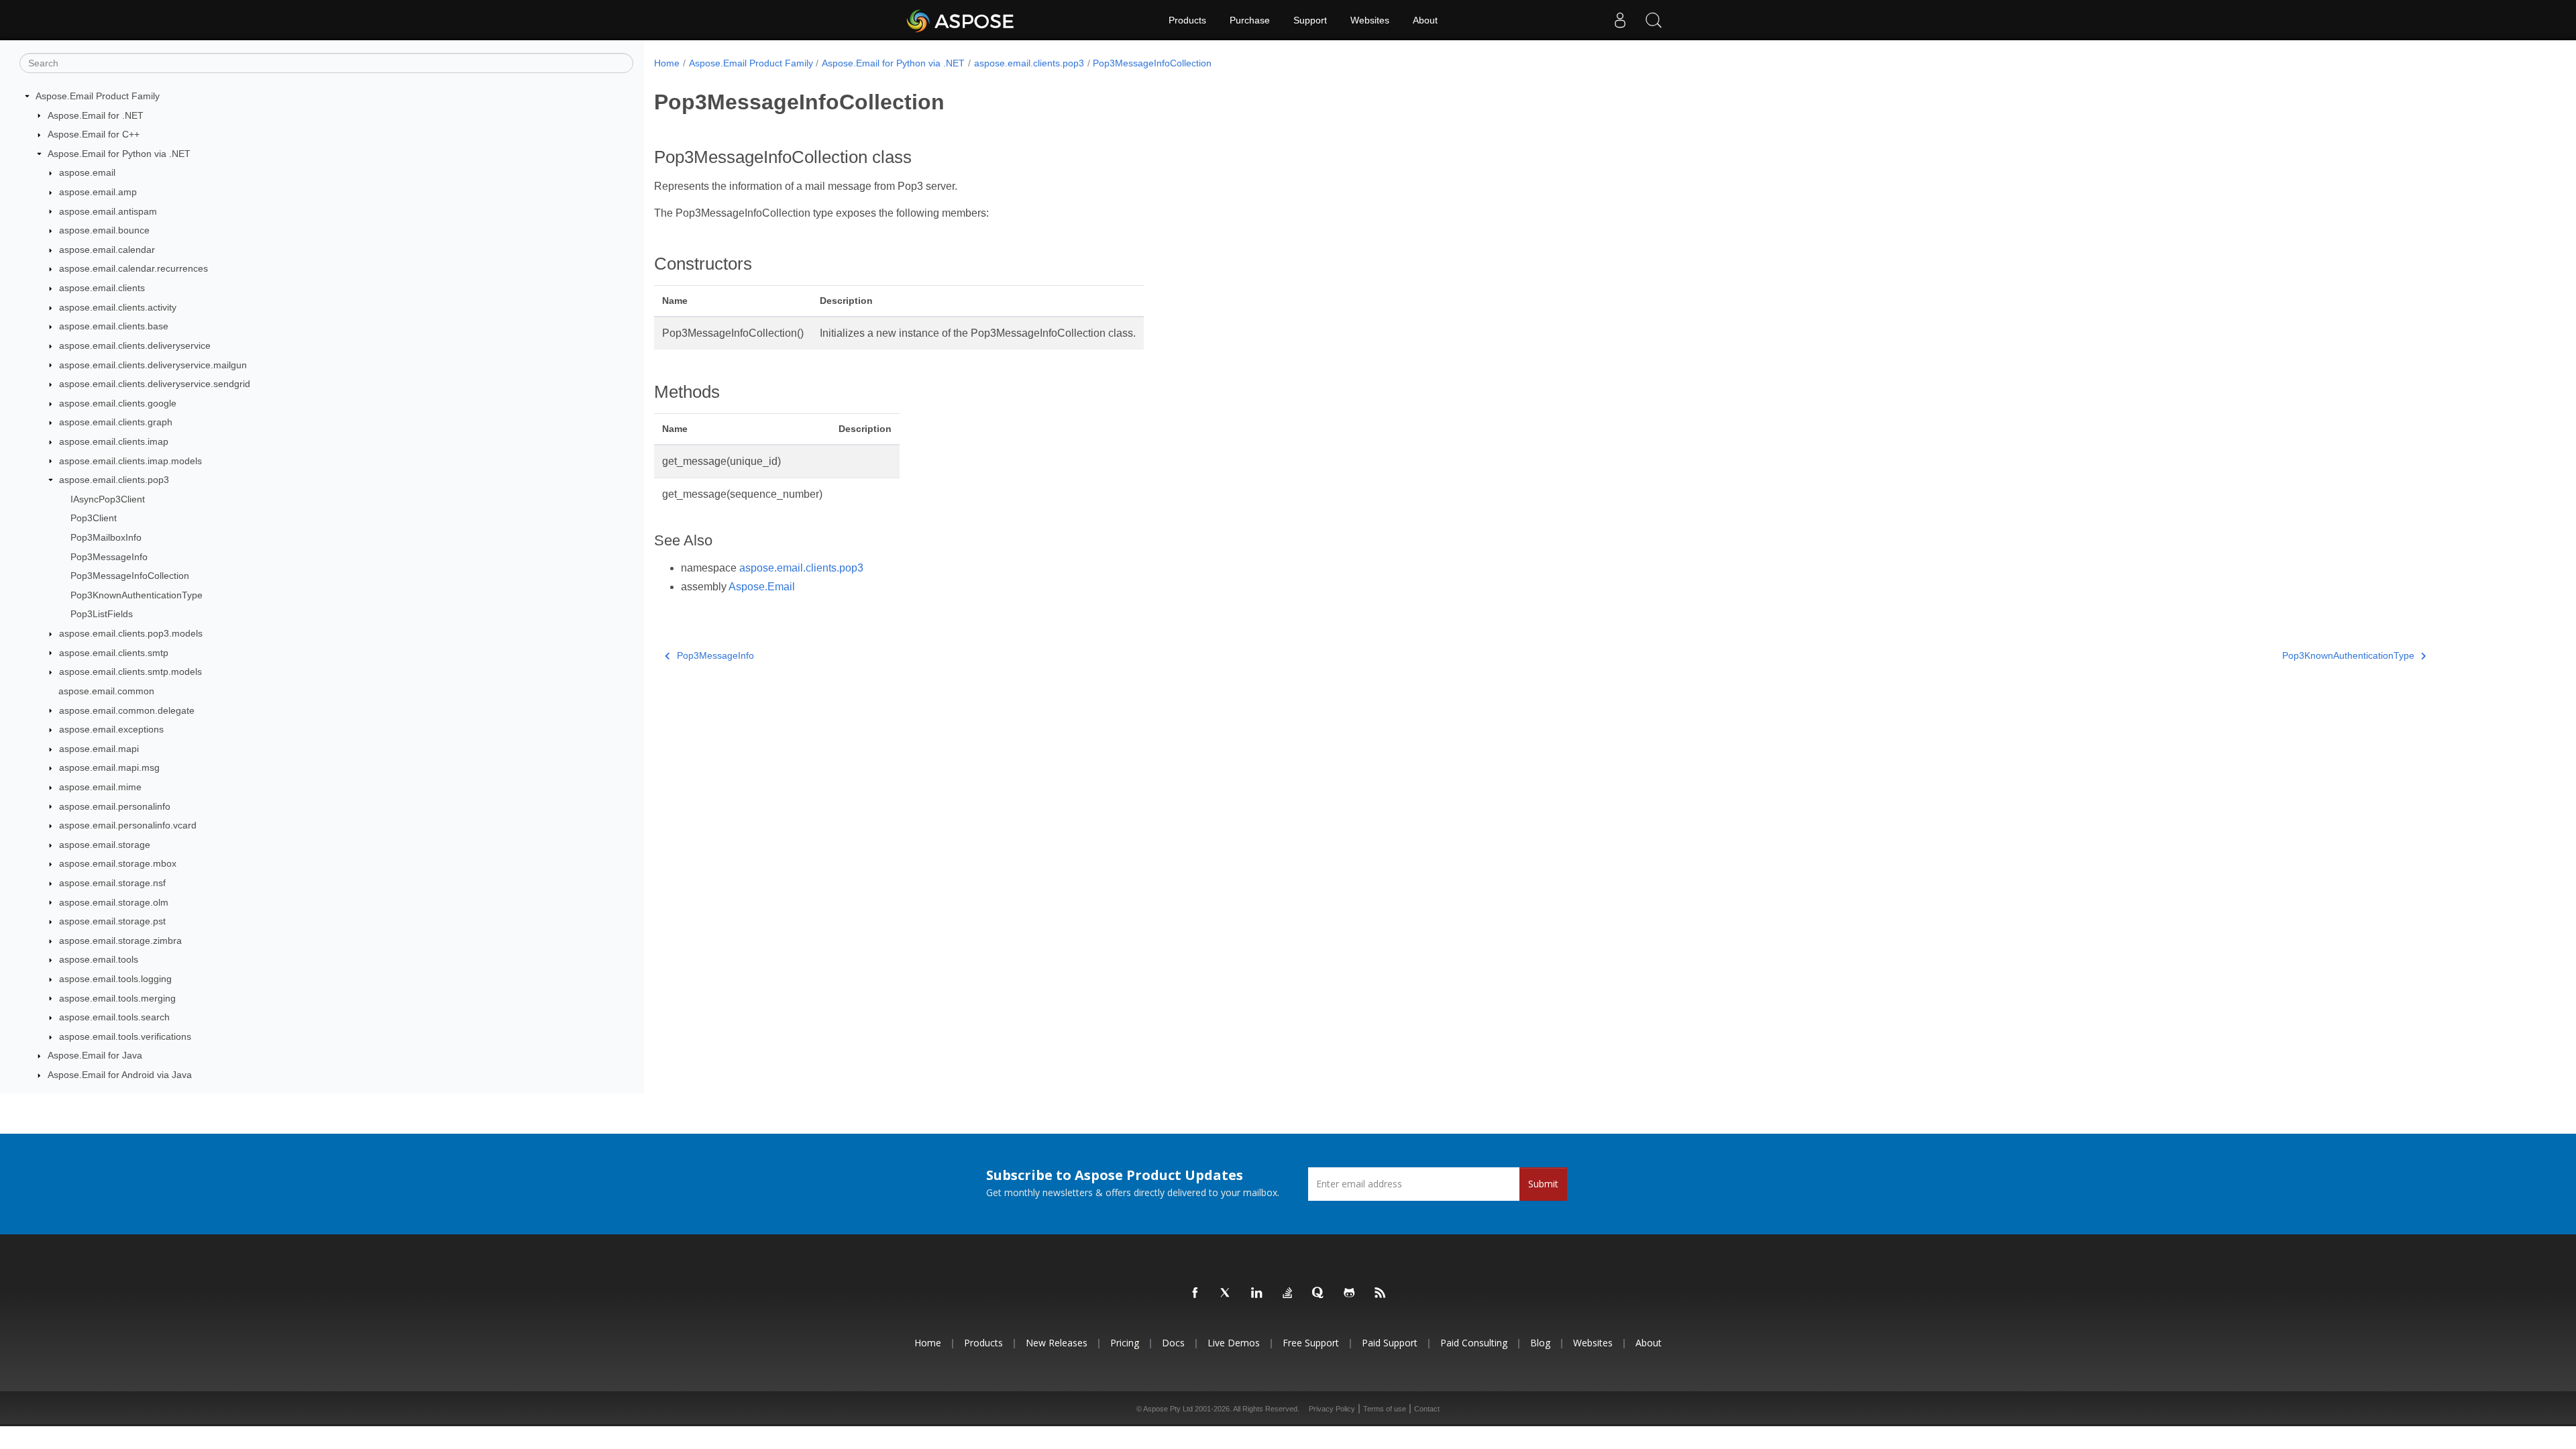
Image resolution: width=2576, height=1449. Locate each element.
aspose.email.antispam (108, 211)
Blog (1540, 1343)
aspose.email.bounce (104, 230)
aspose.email (87, 172)
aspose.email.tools (99, 959)
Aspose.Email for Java (95, 1055)
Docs (1173, 1343)
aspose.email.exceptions (111, 729)
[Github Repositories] (1350, 1293)
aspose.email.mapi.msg (109, 767)
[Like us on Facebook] (1195, 1293)
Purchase (1250, 20)
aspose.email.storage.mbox (118, 863)
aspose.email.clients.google (118, 403)
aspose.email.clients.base (114, 326)
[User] (1620, 20)
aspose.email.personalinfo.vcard (128, 825)
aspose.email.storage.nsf (112, 883)
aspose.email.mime (100, 787)
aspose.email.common (106, 691)
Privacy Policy (1332, 1409)
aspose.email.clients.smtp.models (130, 672)
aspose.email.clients (102, 288)
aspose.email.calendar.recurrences (133, 268)
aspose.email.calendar (107, 250)
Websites (1370, 20)
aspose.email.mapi (99, 749)
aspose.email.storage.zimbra (120, 941)
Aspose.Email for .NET (96, 115)
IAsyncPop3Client (108, 499)
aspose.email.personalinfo (115, 806)
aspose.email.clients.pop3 (114, 480)
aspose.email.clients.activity (118, 307)
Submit (1543, 1184)
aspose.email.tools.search (114, 1017)
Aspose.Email (762, 587)
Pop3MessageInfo (109, 557)
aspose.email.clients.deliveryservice (135, 345)
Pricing (1125, 1343)
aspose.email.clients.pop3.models (131, 633)
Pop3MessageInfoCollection (130, 576)
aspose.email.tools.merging (117, 998)
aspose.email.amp (98, 192)
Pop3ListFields (102, 614)
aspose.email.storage (105, 845)
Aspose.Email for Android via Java (120, 1075)
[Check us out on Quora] (1319, 1293)
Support (1310, 20)
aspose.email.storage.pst (112, 921)
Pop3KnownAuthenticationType (137, 595)
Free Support (1311, 1343)
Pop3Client (94, 518)
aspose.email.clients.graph (116, 422)
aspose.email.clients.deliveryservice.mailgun (153, 365)
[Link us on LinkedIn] (1257, 1293)
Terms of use (1385, 1409)
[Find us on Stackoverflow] (1288, 1293)
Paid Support (1390, 1343)
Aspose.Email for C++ (94, 134)
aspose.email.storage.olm (114, 902)
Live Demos (1234, 1343)
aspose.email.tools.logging (115, 979)
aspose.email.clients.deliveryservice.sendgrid (155, 384)
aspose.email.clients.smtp (114, 653)
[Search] (1654, 20)
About (1425, 20)
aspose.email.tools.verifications (125, 1036)
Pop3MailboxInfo (106, 537)
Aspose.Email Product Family (98, 96)
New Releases (1057, 1343)
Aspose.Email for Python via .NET (119, 154)
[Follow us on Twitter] (1226, 1293)
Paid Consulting (1474, 1343)
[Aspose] (961, 20)
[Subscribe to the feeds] (1381, 1293)
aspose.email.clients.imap (114, 441)
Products (1187, 20)
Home (667, 63)
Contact (1427, 1409)
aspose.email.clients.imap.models (130, 461)
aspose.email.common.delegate (127, 710)
